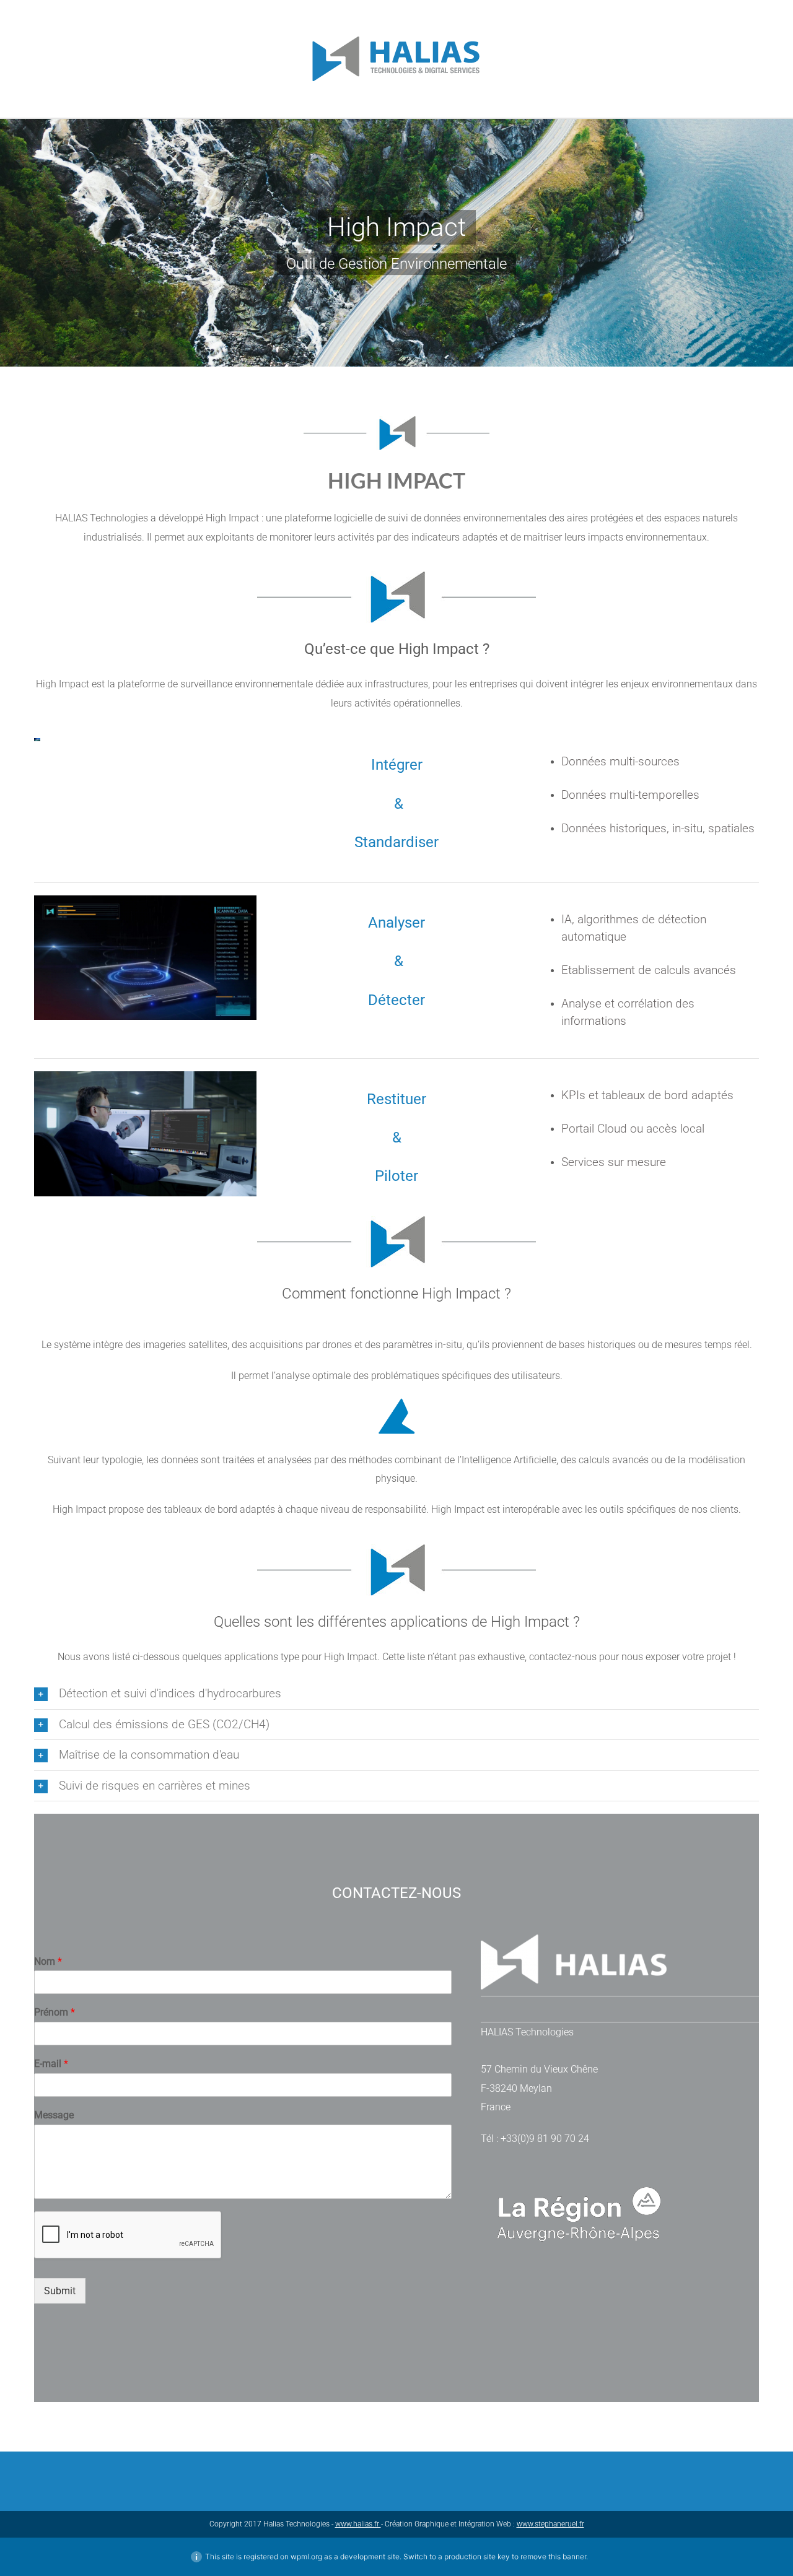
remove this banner (553, 2556)
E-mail (51, 2064)
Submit (60, 2291)
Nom (48, 1961)
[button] (396, 1694)
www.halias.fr (358, 2524)
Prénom (55, 2012)
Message (54, 2115)
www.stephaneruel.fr (550, 2524)
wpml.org (306, 2556)
